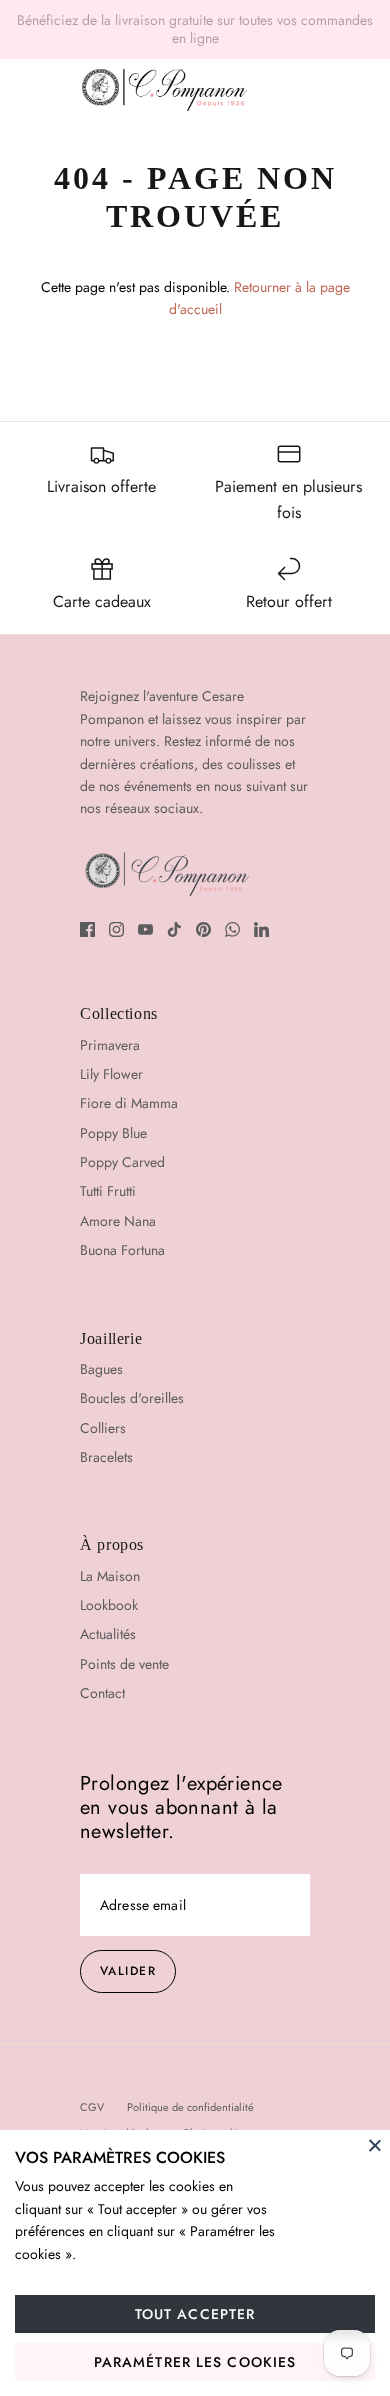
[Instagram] (116, 929)
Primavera (110, 1045)
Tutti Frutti (108, 1191)
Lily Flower (111, 1074)
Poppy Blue (113, 1133)
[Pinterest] (203, 929)
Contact (102, 1693)
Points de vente (124, 1664)
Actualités (108, 1634)
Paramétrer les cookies (195, 2362)
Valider (128, 1971)
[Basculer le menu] (38, 90)
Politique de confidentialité (190, 2107)
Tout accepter (195, 2314)
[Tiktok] (174, 929)
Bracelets (106, 1457)
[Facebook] (87, 929)
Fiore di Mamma (129, 1103)
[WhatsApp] (232, 929)
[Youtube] (145, 929)
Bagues (101, 1369)
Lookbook (109, 1605)
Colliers (103, 1428)
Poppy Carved (122, 1162)
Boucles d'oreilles (132, 1398)
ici (357, 28)
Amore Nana (118, 1221)
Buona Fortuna (122, 1250)
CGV (92, 2107)
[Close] (375, 2145)
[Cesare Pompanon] (164, 90)
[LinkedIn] (261, 929)
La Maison (110, 1576)
